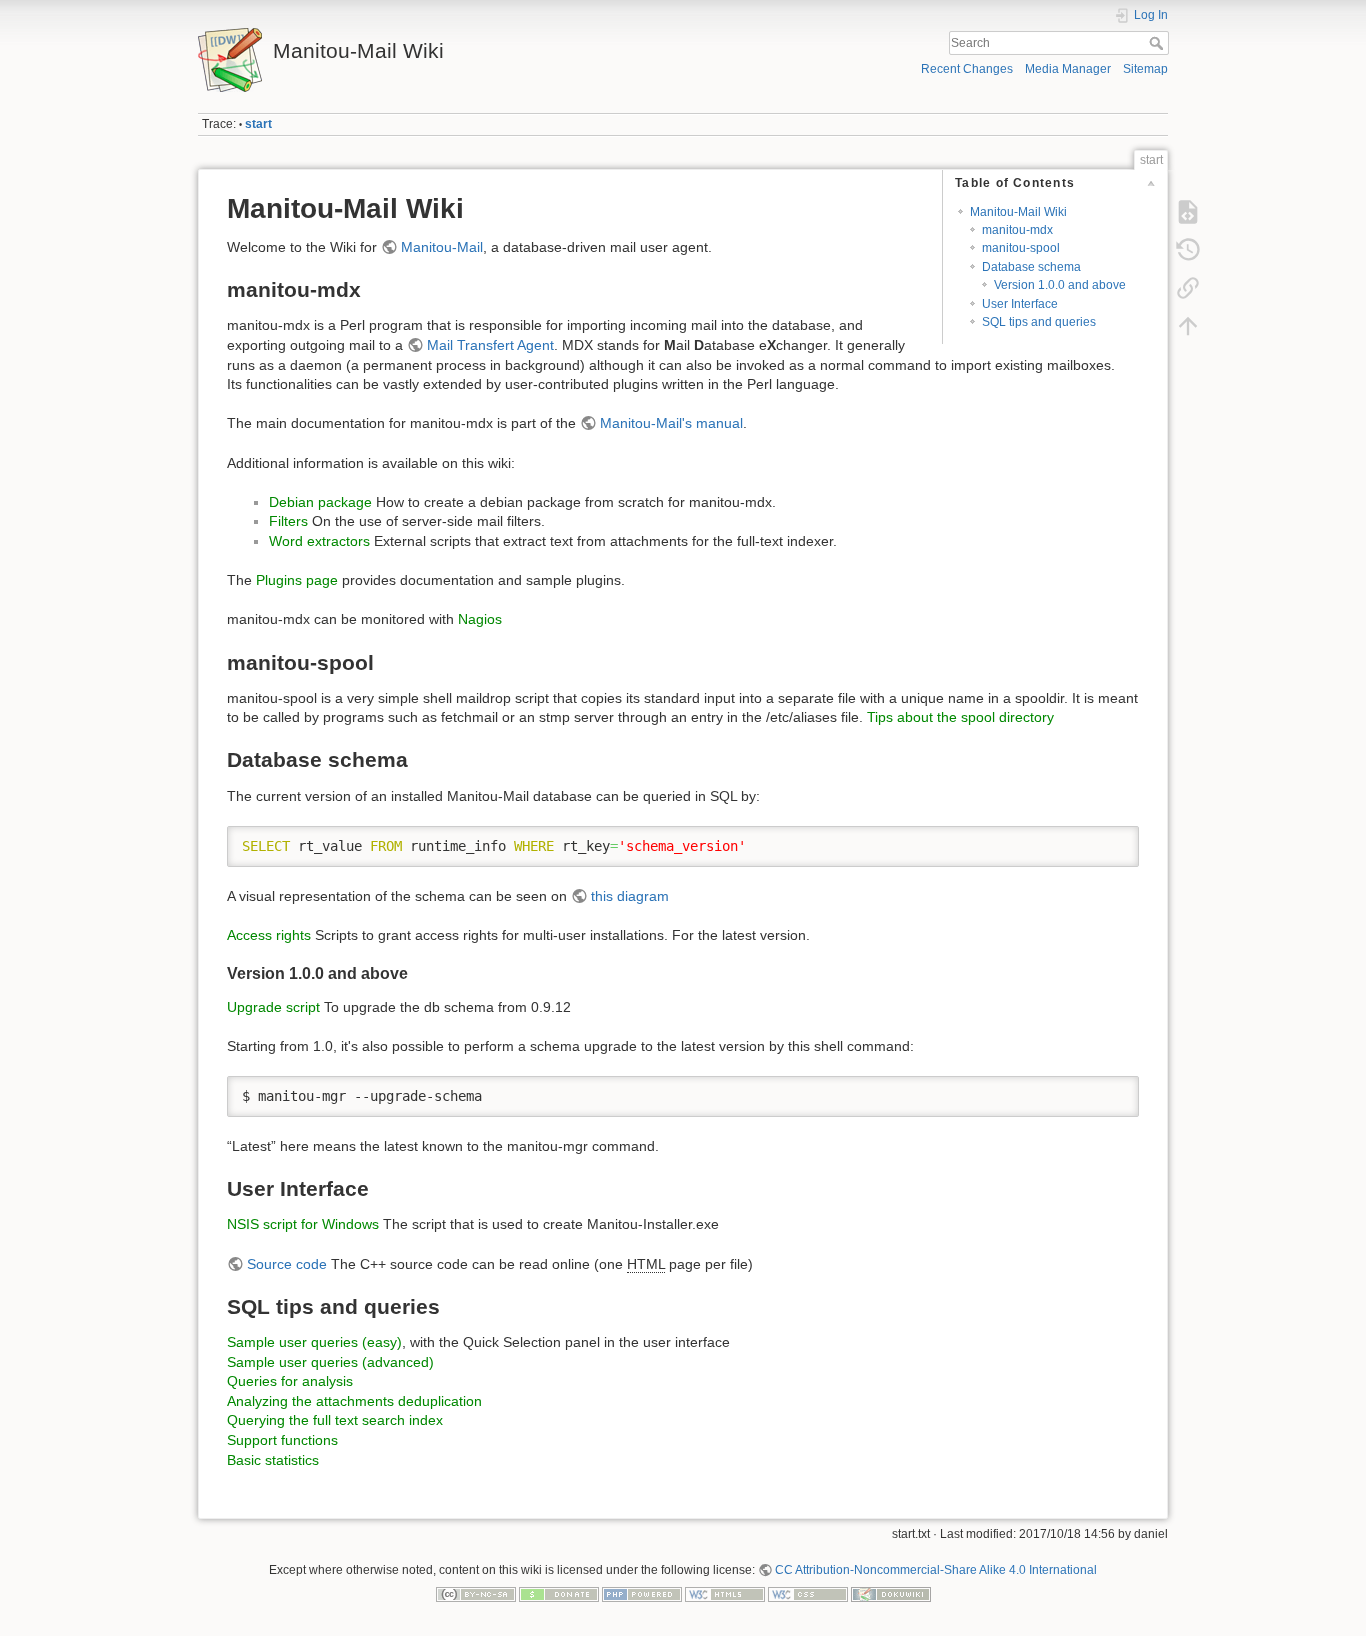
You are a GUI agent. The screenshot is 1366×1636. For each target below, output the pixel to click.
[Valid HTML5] (725, 1594)
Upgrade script (273, 1007)
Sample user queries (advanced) (330, 1362)
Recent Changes (967, 69)
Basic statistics (273, 1460)
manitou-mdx (1017, 230)
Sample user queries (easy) (314, 1342)
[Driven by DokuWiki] (891, 1594)
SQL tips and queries (1039, 322)
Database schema (1031, 267)
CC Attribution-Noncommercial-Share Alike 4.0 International (936, 1570)
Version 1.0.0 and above (1060, 285)
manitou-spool (1021, 248)
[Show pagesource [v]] (1188, 212)
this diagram (630, 896)
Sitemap (1145, 69)
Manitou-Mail (442, 247)
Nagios (480, 619)
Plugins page (297, 580)
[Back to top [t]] (1188, 326)
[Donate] (559, 1594)
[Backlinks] (1188, 288)
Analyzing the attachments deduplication (354, 1401)
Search (1158, 43)
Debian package (320, 502)
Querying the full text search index (335, 1420)
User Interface (1020, 304)
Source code (287, 1264)
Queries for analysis (290, 1381)
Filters (288, 521)
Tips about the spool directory (960, 717)
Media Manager (1068, 69)
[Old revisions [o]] (1188, 250)
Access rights (269, 935)
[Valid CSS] (808, 1594)
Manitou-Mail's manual (671, 423)
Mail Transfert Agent (490, 345)
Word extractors (319, 541)
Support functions (282, 1440)
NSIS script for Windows (303, 1224)
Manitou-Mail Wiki (1018, 212)
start (258, 124)
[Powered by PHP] (642, 1594)
